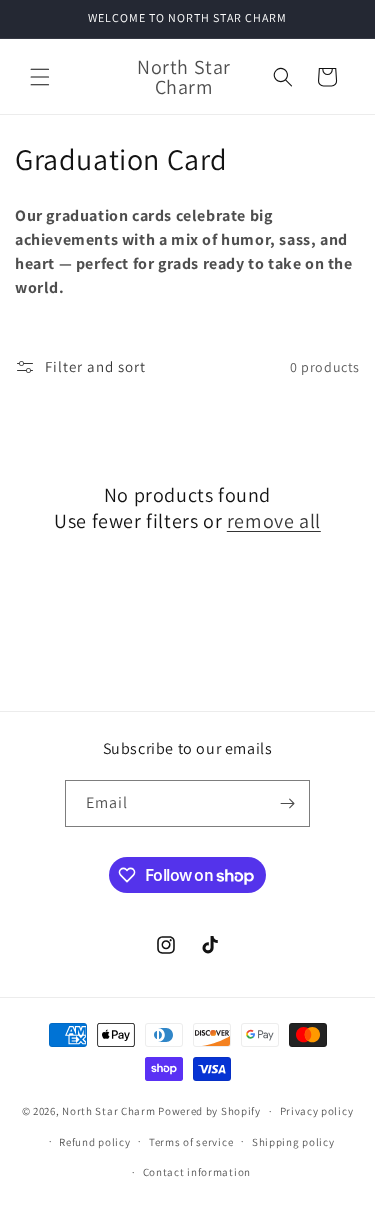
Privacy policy (317, 1111)
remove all (274, 521)
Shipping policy (293, 1142)
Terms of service (191, 1142)
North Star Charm (110, 1111)
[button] (40, 77)
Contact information (197, 1172)
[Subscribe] (287, 803)
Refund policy (94, 1142)
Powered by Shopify (209, 1111)
